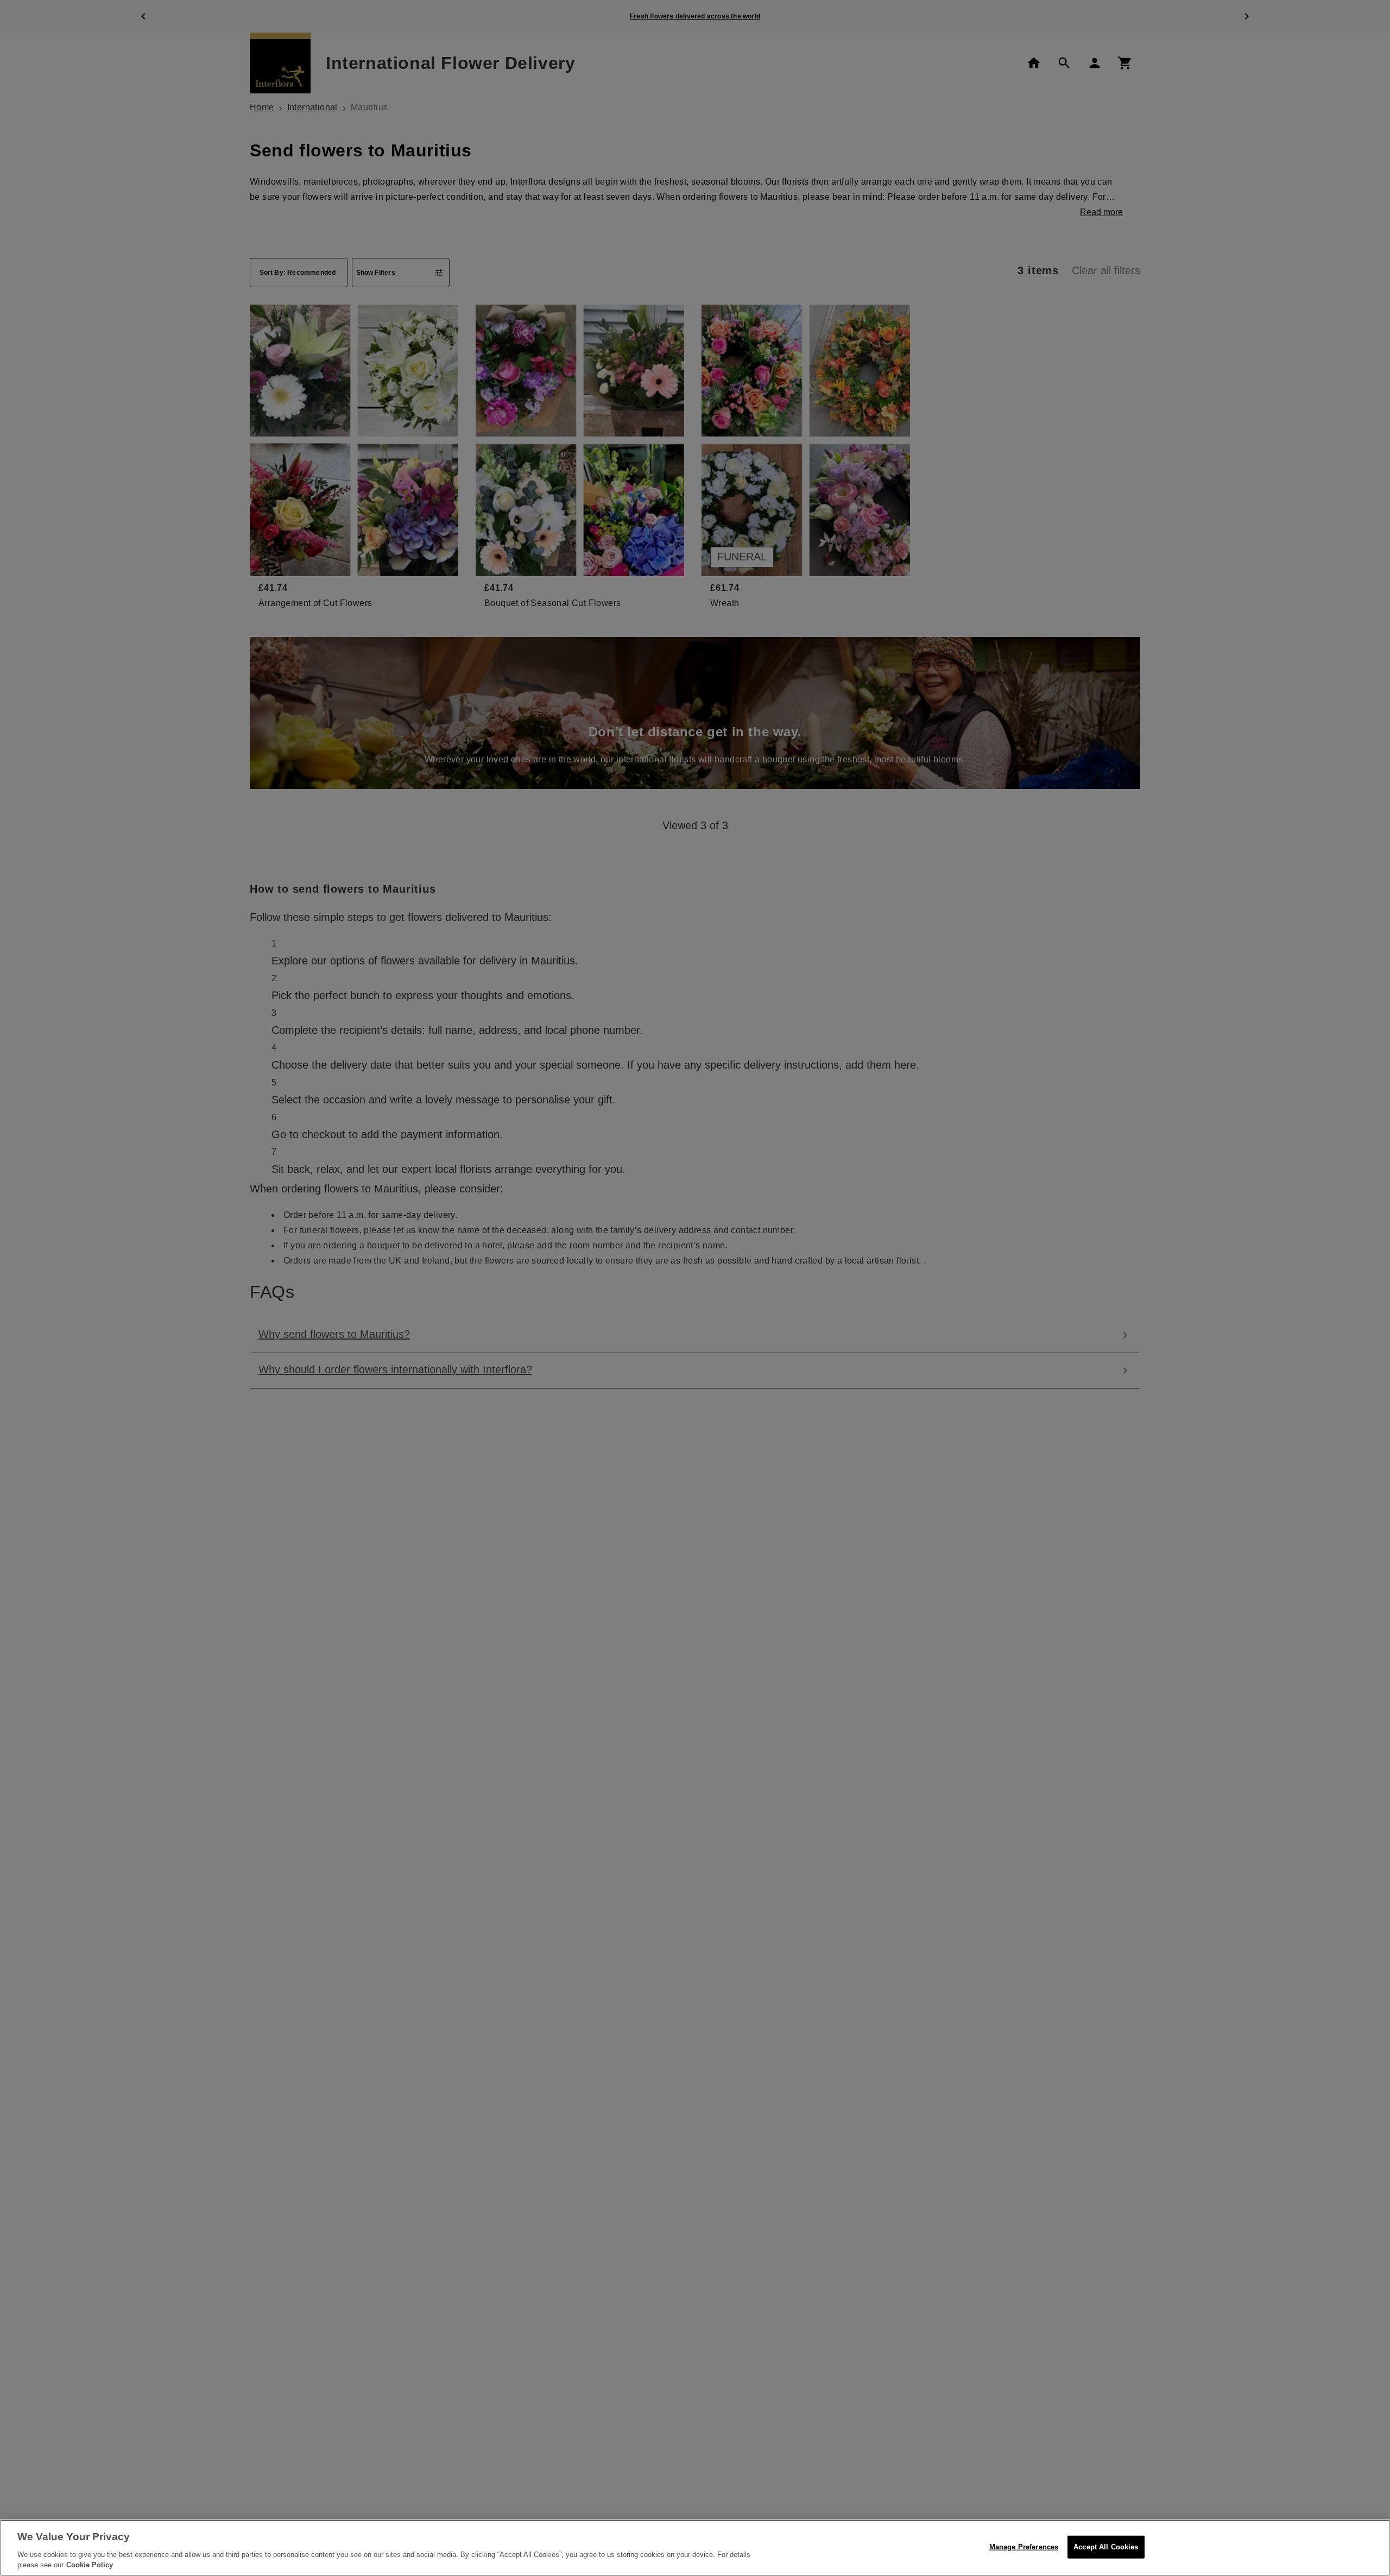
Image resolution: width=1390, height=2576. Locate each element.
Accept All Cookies (1106, 2547)
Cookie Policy (90, 2565)
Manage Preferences (1024, 2547)
